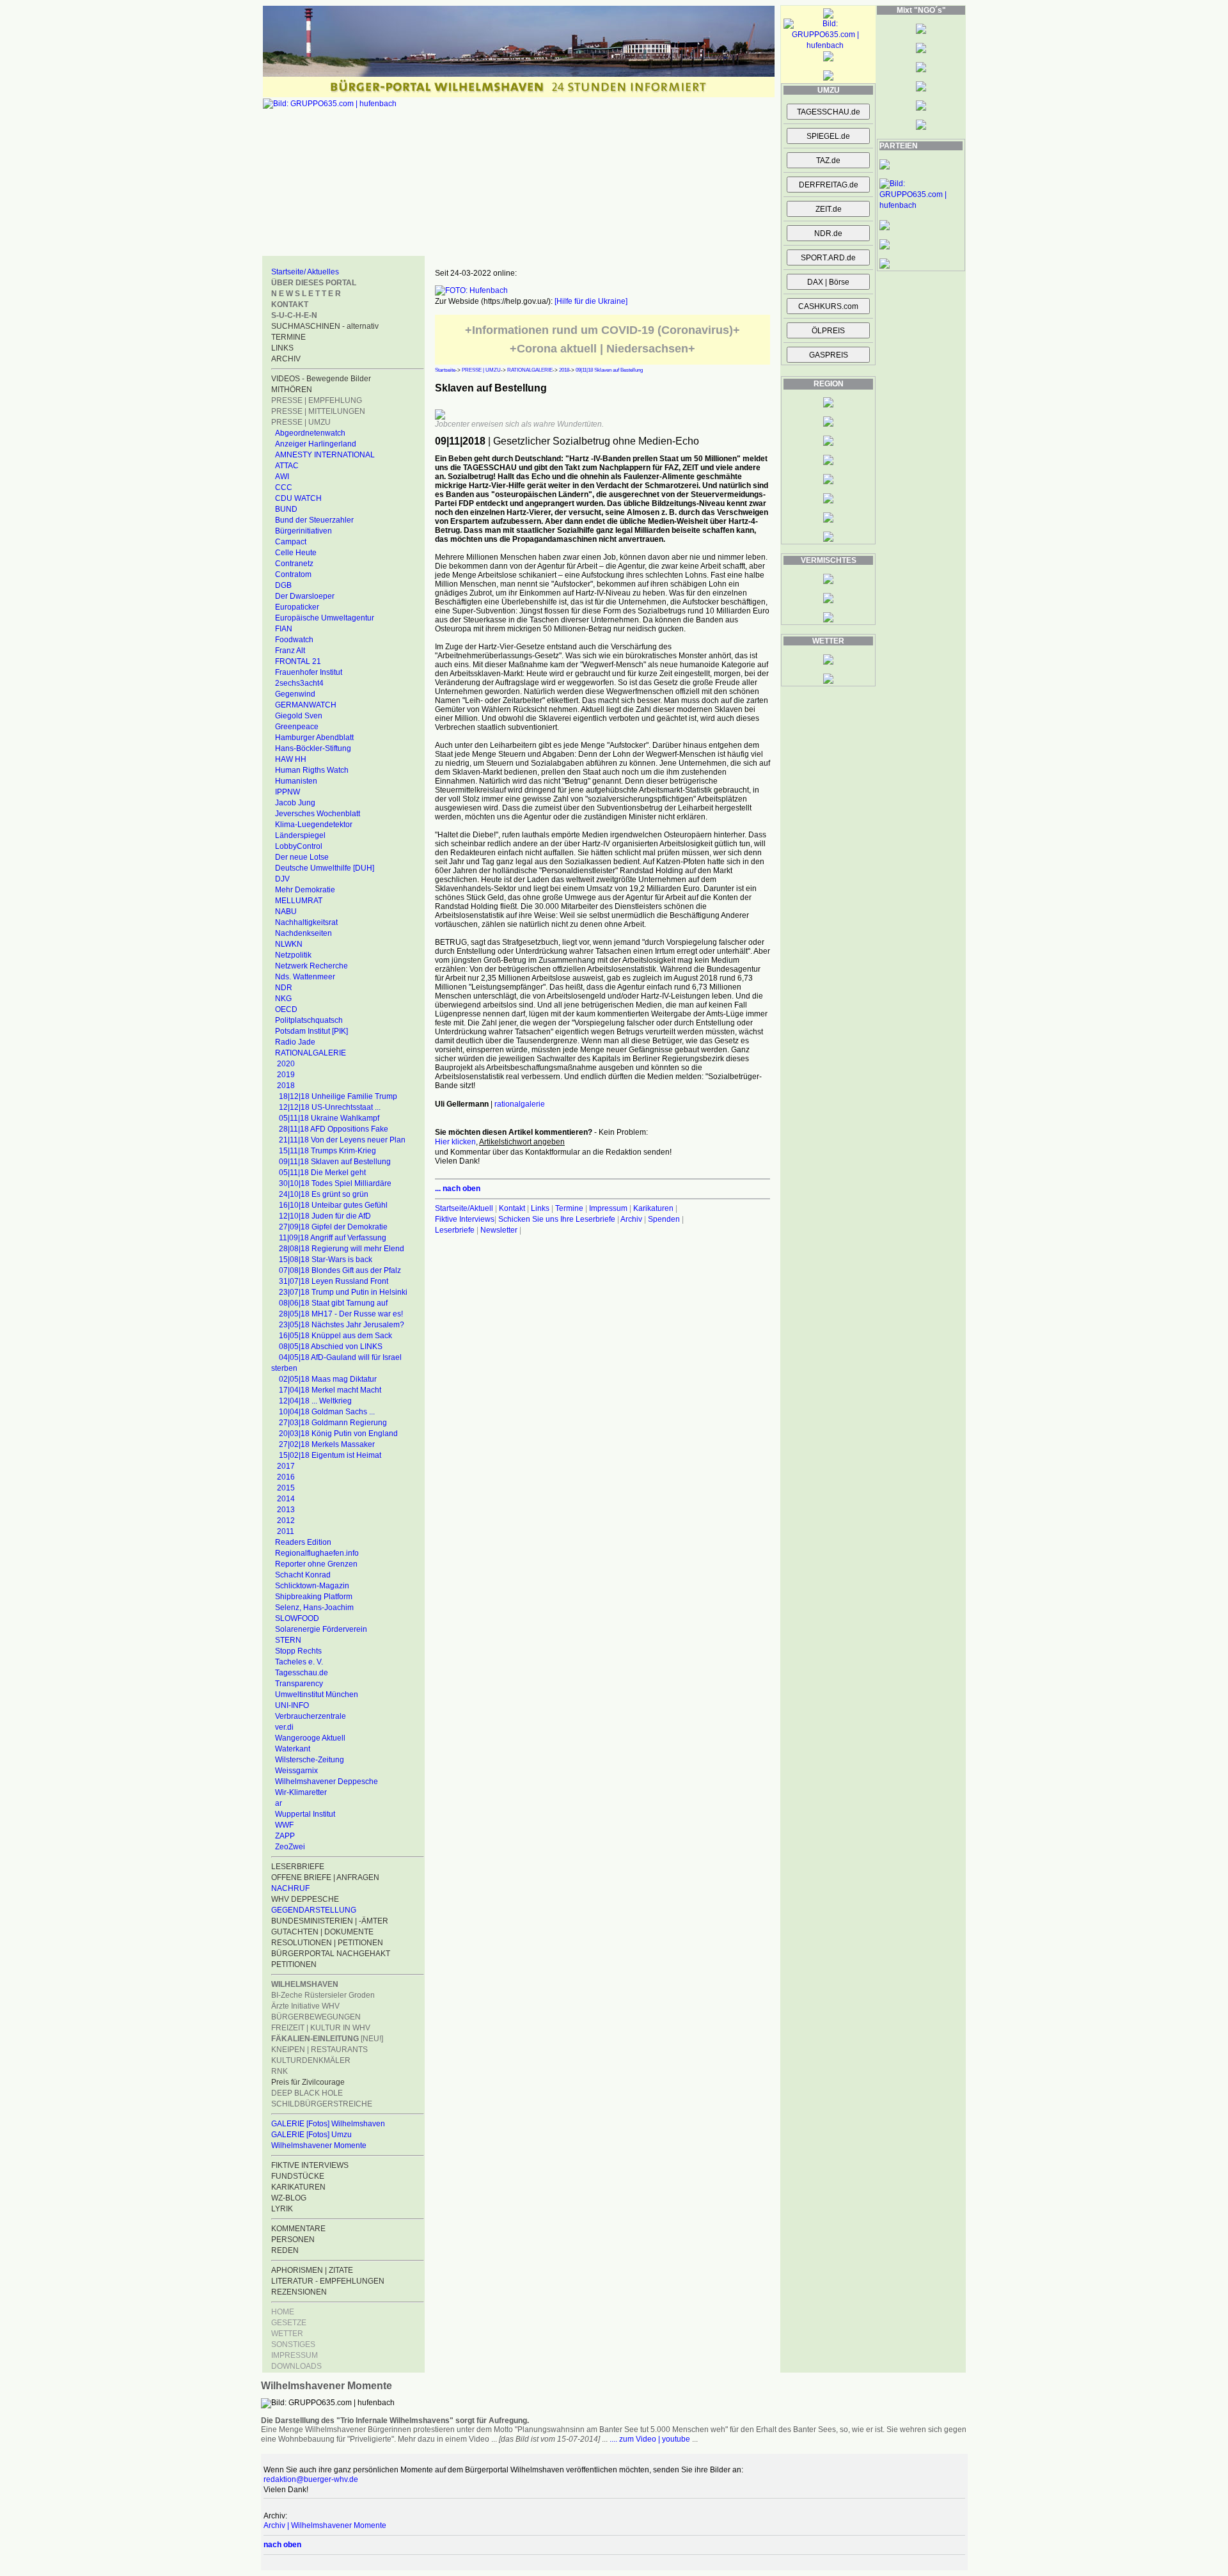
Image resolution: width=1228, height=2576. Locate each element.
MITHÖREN (292, 390)
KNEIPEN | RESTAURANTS (319, 2050)
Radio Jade (295, 1042)
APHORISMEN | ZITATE (312, 2270)
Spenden (664, 1219)
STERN (288, 1640)
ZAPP (285, 1836)
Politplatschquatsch (309, 1020)
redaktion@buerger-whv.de (311, 2479)
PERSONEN (293, 2240)
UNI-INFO (292, 1705)
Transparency (299, 1684)
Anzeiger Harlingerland (316, 444)
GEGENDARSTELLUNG (314, 1910)
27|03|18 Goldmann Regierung (333, 1423)
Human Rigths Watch (312, 770)
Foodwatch (294, 640)
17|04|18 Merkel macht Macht (330, 1390)
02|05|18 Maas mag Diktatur (328, 1379)
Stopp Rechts (298, 1651)
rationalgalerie (520, 1104)
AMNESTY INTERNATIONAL (325, 455)
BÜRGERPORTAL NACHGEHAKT (331, 1954)
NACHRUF (290, 1888)
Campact (291, 542)
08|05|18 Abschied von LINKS (331, 1347)
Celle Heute (296, 553)
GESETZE (289, 2323)
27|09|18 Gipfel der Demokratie (333, 1227)
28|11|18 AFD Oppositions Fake (334, 1129)
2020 (286, 1064)
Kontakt (512, 1208)
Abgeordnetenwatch (310, 433)
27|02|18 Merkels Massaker (327, 1444)
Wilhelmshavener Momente (319, 2145)
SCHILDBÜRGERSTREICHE (322, 2104)
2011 (286, 1531)
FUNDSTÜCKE (298, 2176)
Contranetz (294, 564)
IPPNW (287, 792)
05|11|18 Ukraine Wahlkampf (329, 1118)
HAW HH (291, 759)
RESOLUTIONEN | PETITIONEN (327, 1943)
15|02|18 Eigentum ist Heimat (330, 1455)
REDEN (285, 2250)
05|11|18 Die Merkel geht (322, 1173)
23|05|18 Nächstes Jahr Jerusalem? (342, 1325)
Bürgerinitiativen (303, 531)
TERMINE (288, 337)
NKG (283, 999)
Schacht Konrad (303, 1575)
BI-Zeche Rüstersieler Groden (323, 1995)
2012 (286, 1521)
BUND (286, 509)
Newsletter (499, 1230)
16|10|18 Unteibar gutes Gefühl (333, 1205)
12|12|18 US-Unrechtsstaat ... (330, 1107)
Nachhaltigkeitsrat (306, 922)
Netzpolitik (293, 955)
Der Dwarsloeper (305, 596)
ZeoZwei (290, 1847)
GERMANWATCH (306, 705)
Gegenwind (295, 694)
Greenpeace (297, 727)
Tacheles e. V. (299, 1662)
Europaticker (297, 607)
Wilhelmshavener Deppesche (327, 1782)
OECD (286, 1009)
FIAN (284, 629)
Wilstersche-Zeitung (310, 1760)
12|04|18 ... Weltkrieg (315, 1401)
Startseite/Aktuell (464, 1208)
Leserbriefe (456, 1230)
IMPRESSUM (295, 2355)
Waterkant (293, 1749)
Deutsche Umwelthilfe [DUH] (325, 868)
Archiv (631, 1219)
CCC (284, 487)
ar (279, 1803)
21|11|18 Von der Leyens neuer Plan (342, 1140)
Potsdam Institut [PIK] (311, 1031)
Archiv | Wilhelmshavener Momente (325, 2525)
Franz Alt (290, 651)
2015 (286, 1488)
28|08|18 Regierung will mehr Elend (342, 1249)
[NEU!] (327, 2039)
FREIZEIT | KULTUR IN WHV (321, 2028)
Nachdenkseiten (303, 933)
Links (540, 1208)
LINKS (282, 348)
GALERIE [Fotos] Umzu (311, 2135)
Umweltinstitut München (317, 1695)
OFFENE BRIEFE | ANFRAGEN (325, 1877)
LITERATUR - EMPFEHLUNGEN (328, 2281)
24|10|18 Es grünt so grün (324, 1194)
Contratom (293, 574)
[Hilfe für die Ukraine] (591, 301)
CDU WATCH (298, 498)
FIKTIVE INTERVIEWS (310, 2165)
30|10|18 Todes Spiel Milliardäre (335, 1183)
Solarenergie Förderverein (321, 1629)
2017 (286, 1466)
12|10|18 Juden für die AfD (325, 1216)
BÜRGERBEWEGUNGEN (316, 2017)
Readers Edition (303, 1542)
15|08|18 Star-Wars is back (326, 1260)
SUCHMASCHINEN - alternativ (325, 326)
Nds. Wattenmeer (305, 977)
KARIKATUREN (298, 2187)
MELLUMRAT (299, 901)
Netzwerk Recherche (311, 966)
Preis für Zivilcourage (308, 2082)
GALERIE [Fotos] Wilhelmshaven (328, 2124)
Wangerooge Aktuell (310, 1738)
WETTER (287, 2334)
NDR (284, 988)
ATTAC (287, 466)
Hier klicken (455, 1142)
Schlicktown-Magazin (312, 1586)
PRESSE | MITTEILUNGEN (318, 411)
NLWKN (289, 944)
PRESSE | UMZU (301, 422)
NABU (286, 912)
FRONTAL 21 (298, 661)
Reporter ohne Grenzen (316, 1564)
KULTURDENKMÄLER (311, 2060)
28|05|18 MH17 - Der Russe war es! (341, 1314)
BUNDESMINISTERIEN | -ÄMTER (330, 1921)
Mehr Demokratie (305, 890)
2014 (286, 1499)
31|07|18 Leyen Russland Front (334, 1281)
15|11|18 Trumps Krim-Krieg (327, 1151)
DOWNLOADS (296, 2366)
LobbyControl (299, 846)
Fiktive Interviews (465, 1219)
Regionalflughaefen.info (317, 1553)
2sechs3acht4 (299, 683)
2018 (286, 1086)
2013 (286, 1510)
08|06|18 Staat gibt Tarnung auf (333, 1303)
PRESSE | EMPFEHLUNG (317, 400)
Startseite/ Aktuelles (305, 272)
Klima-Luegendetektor (314, 825)
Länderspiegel (300, 835)
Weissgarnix (296, 1771)
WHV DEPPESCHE (305, 1899)
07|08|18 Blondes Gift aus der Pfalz (340, 1270)
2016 (286, 1477)
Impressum (608, 1208)
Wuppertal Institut (305, 1814)
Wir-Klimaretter (301, 1792)
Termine (569, 1208)
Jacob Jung (295, 803)
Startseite (445, 370)
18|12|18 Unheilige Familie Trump (338, 1096)
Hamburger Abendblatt (314, 738)
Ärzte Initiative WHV (305, 2006)
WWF (284, 1825)
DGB (283, 585)
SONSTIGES (293, 2344)
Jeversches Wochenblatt (318, 814)
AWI (282, 477)
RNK (279, 2071)
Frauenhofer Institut (309, 672)
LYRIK (282, 2209)
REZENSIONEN (299, 2292)
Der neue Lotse (302, 857)
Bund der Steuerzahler (314, 520)
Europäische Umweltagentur (325, 618)
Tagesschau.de (302, 1673)
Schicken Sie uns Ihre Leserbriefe (557, 1219)
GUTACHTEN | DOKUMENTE (322, 1932)
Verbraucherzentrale (311, 1716)
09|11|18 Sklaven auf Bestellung (335, 1162)
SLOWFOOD (297, 1618)
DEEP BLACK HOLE (307, 2093)
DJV (282, 879)
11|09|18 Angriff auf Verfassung (333, 1238)
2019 (286, 1075)
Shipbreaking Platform (314, 1597)
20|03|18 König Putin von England (338, 1434)
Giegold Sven (299, 716)
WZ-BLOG (289, 2198)
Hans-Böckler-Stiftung (313, 748)
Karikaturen (653, 1208)
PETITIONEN (294, 1964)
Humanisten (296, 781)
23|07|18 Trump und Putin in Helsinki (343, 1292)
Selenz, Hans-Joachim (314, 1608)
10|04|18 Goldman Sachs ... (327, 1412)
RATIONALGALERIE (311, 1053)
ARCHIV (286, 359)
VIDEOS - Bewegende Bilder (321, 379)
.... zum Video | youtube (650, 2439)
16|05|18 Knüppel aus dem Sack (335, 1336)
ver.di (284, 1727)
